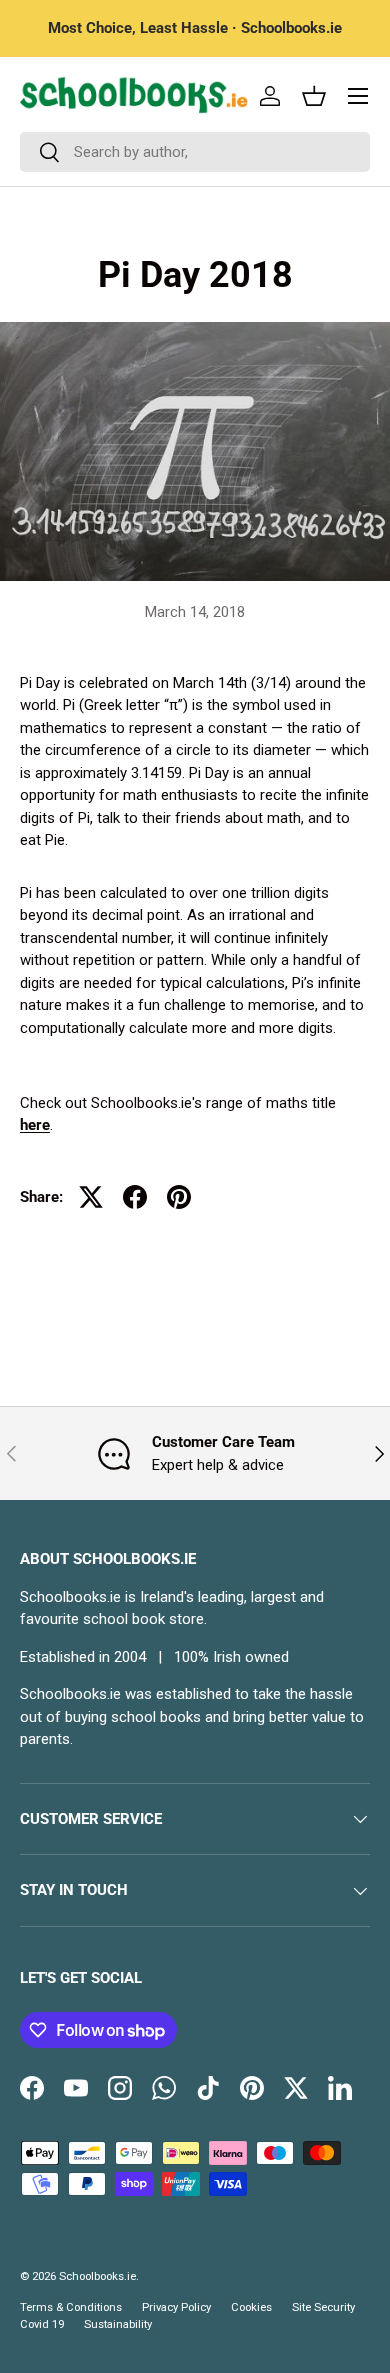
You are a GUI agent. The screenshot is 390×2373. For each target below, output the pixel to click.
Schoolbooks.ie (97, 2276)
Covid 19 (42, 2324)
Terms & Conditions (71, 2307)
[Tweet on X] (91, 1197)
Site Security (323, 2307)
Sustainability (118, 2324)
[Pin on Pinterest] (179, 1197)
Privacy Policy (176, 2307)
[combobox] (195, 152)
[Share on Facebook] (135, 1197)
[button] (314, 96)
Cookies (251, 2307)
